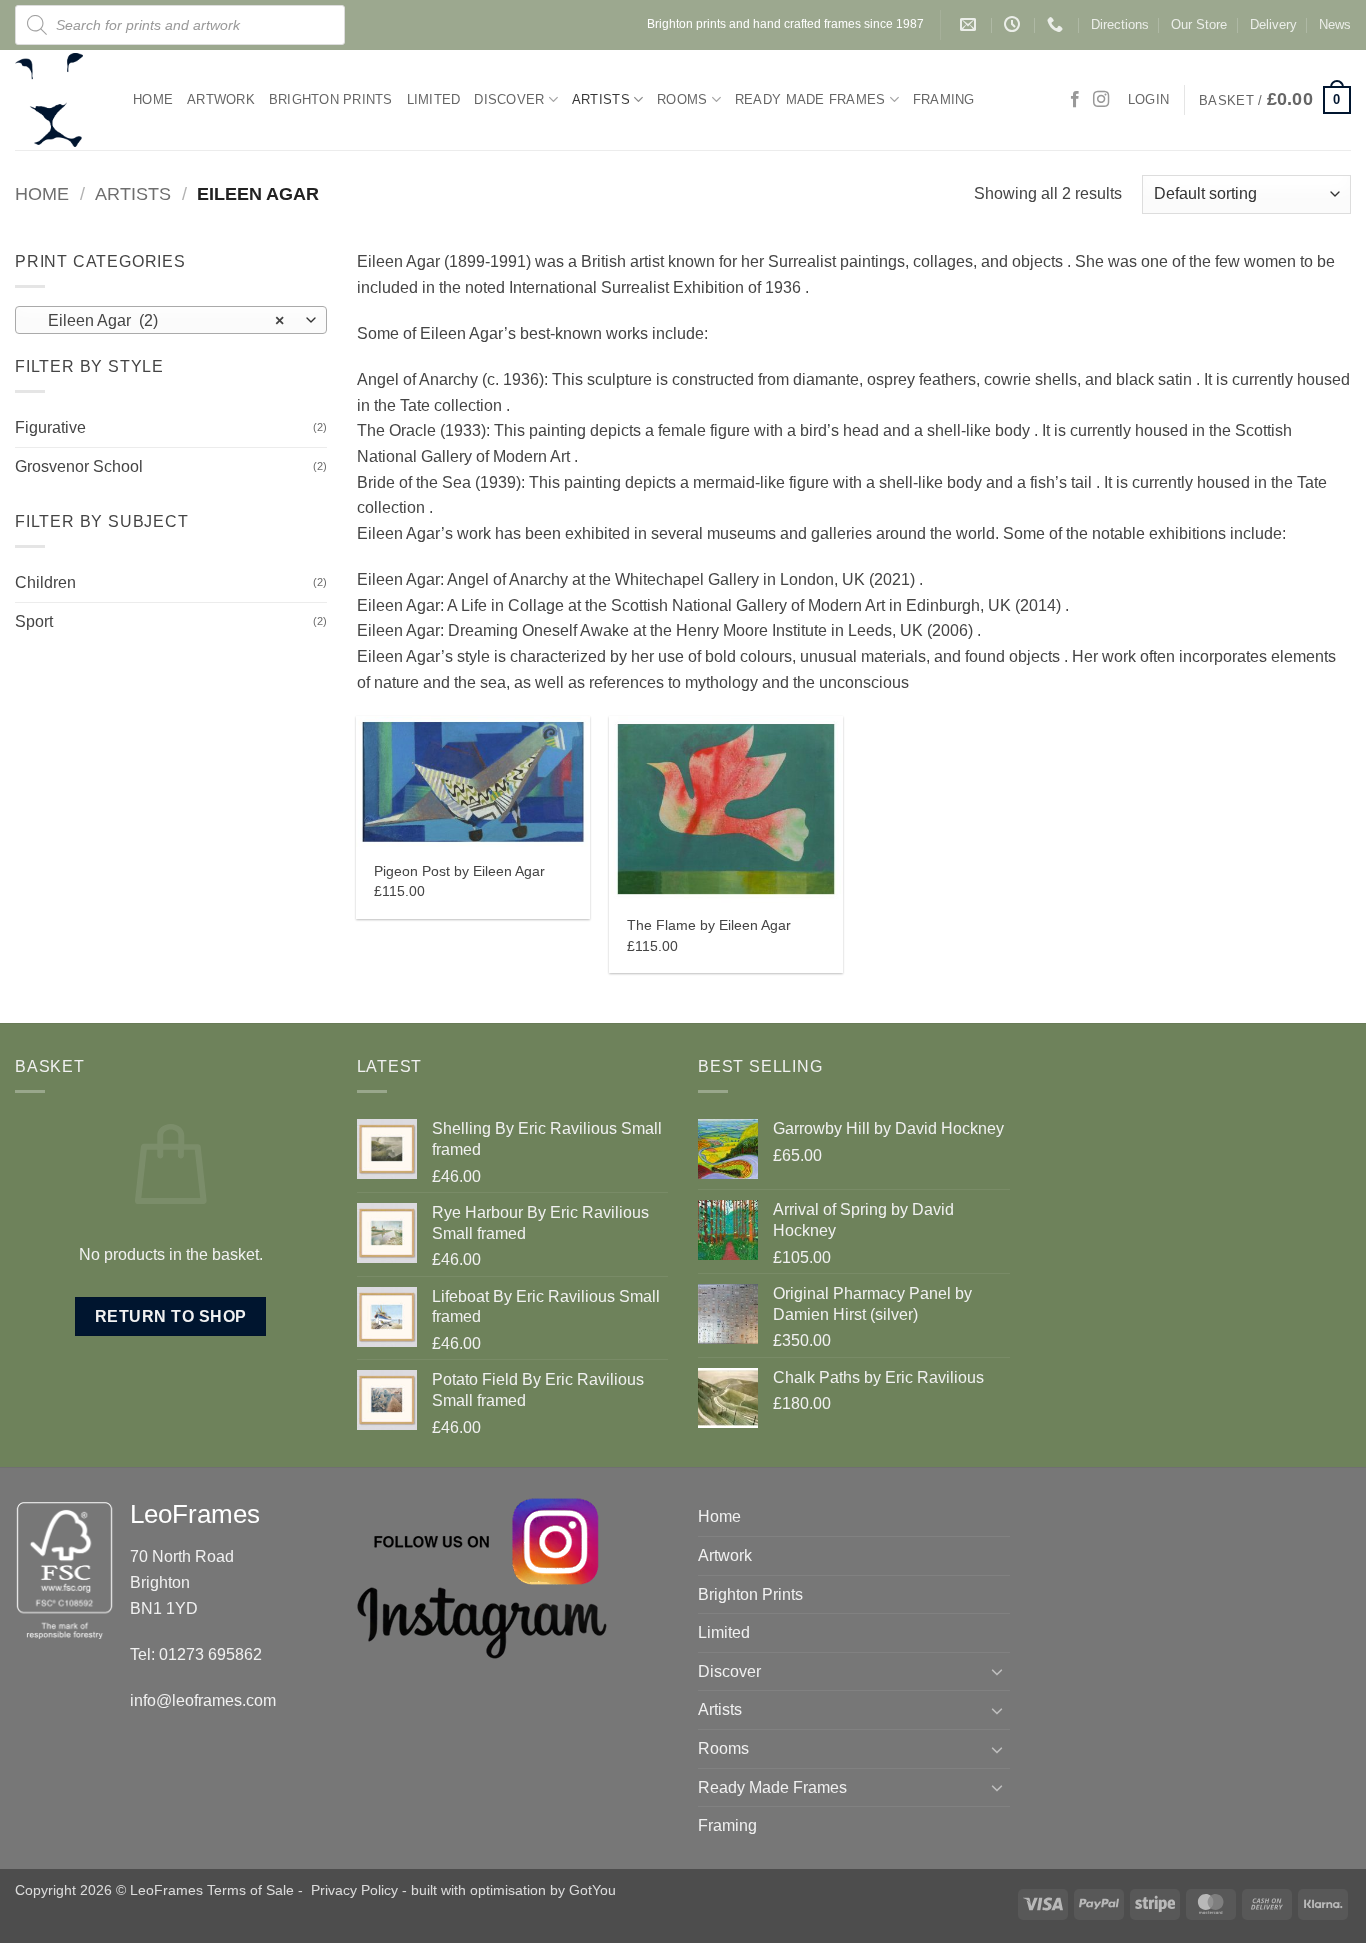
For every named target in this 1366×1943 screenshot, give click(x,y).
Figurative (50, 427)
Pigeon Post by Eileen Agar (459, 871)
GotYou (592, 1890)
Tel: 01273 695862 (196, 1654)
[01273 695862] (1057, 24)
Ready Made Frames (810, 99)
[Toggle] (998, 1671)
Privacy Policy (354, 1890)
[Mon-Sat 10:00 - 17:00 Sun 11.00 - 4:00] (1014, 24)
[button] (1275, 100)
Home (153, 99)
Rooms (682, 99)
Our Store (1199, 24)
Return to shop (171, 1316)
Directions (1120, 24)
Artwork (221, 99)
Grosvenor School (79, 466)
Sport (34, 621)
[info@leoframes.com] (970, 24)
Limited (434, 99)
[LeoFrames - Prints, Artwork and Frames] (59, 100)
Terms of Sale (250, 1890)
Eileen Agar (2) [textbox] (160, 320)
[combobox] (171, 320)
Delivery (1273, 24)
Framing (944, 99)
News (1335, 24)
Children (45, 582)
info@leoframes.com (203, 1700)
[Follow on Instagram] (1101, 100)
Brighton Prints (331, 99)
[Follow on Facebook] (1075, 100)
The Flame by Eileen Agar (709, 925)
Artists (601, 99)
